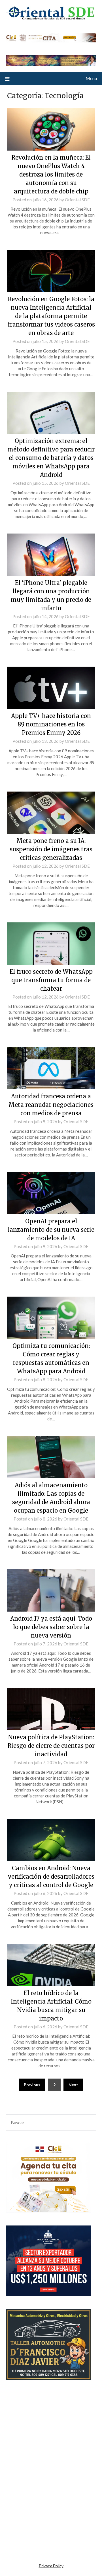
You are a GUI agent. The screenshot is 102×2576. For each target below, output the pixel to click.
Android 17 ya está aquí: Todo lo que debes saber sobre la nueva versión (51, 1627)
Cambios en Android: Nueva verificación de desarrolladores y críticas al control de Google (51, 1877)
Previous (32, 2085)
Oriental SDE (77, 200)
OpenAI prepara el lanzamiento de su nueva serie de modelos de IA (51, 1230)
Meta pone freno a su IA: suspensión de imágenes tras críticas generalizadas (51, 849)
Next (73, 2085)
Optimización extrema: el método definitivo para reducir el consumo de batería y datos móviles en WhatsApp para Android (51, 458)
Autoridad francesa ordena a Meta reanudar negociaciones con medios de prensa (51, 1105)
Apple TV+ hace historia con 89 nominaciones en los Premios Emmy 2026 (51, 724)
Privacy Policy (51, 2566)
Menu (91, 78)
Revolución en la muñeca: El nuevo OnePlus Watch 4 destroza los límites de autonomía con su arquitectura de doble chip (51, 174)
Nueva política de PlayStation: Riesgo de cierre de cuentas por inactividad (51, 1746)
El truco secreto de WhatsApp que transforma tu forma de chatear (51, 980)
